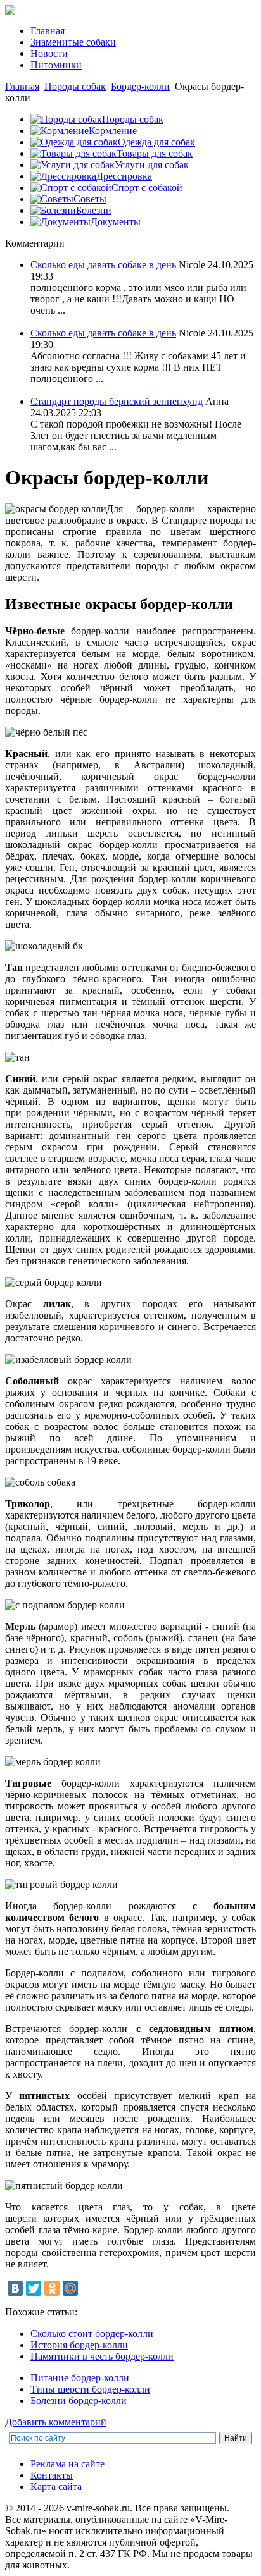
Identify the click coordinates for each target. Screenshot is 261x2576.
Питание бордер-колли (80, 2378)
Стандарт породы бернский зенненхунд (117, 401)
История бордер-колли (79, 2345)
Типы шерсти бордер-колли (90, 2389)
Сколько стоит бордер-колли (92, 2333)
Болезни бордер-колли (79, 2400)
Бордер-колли (140, 86)
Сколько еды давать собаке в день (103, 265)
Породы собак (75, 86)
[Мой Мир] (70, 2288)
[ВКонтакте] (15, 2288)
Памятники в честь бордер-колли (102, 2356)
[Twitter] (34, 2288)
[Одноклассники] (52, 2288)
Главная (22, 86)
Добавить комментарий (56, 2422)
